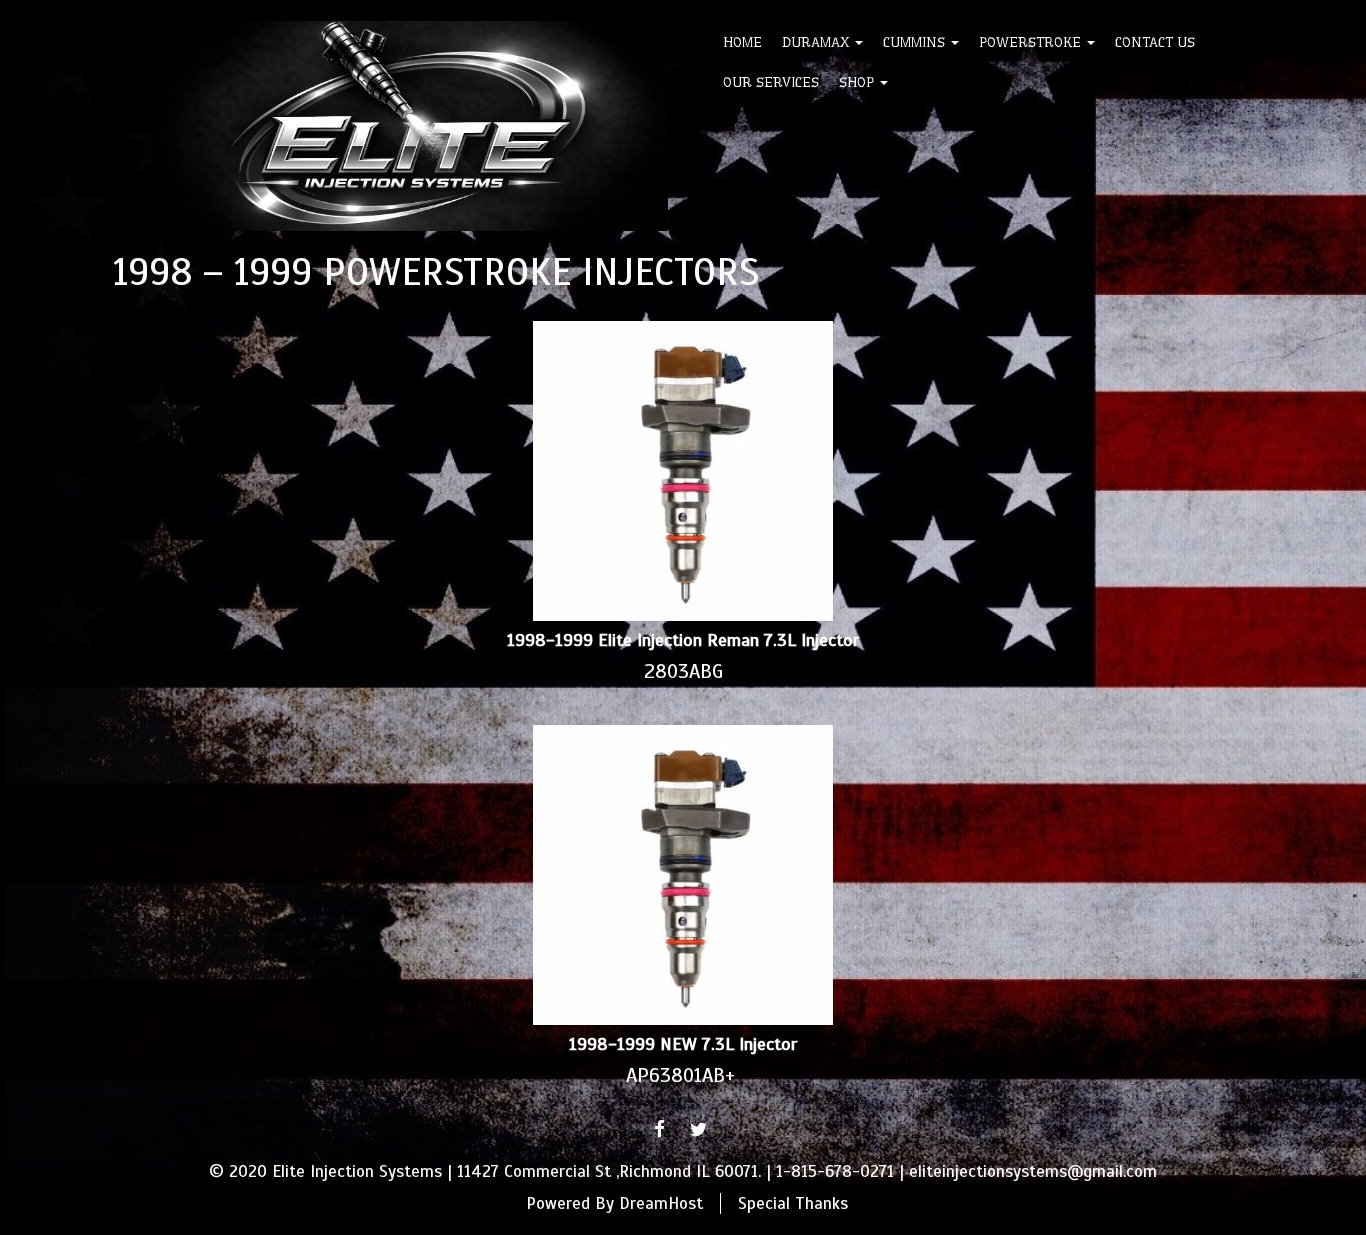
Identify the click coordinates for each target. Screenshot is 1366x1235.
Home (742, 42)
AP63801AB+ (680, 1075)
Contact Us (1155, 42)
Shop (858, 82)
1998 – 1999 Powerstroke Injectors (436, 272)
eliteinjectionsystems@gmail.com (1033, 1171)
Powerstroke (1032, 42)
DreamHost (661, 1203)
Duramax (817, 42)
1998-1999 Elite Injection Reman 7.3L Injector (683, 640)
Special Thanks (793, 1203)
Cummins (916, 42)
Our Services (771, 82)
